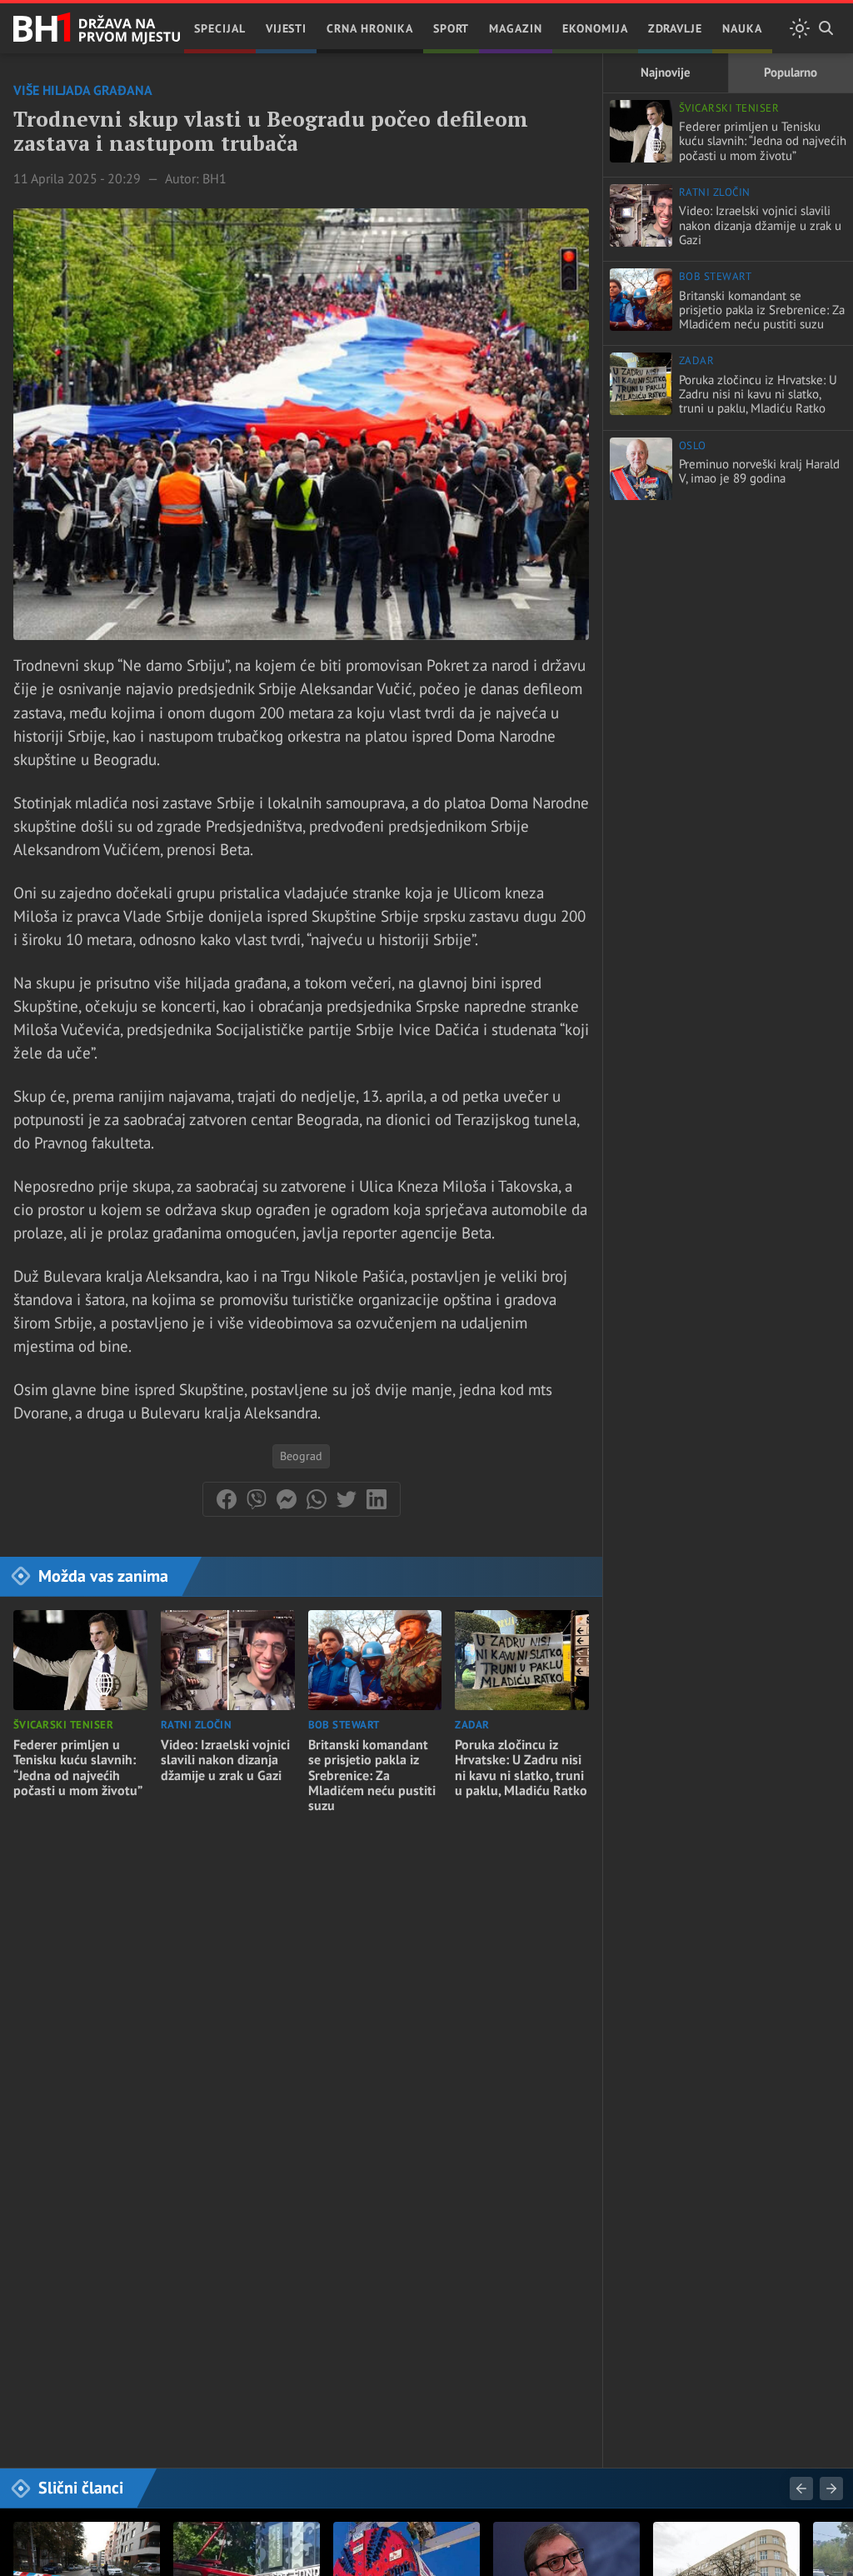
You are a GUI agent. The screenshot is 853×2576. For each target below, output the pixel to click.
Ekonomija (595, 28)
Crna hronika (369, 28)
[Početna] (97, 29)
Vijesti (287, 28)
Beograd (301, 1456)
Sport (451, 28)
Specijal (220, 28)
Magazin (516, 28)
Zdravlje (676, 28)
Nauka (742, 28)
